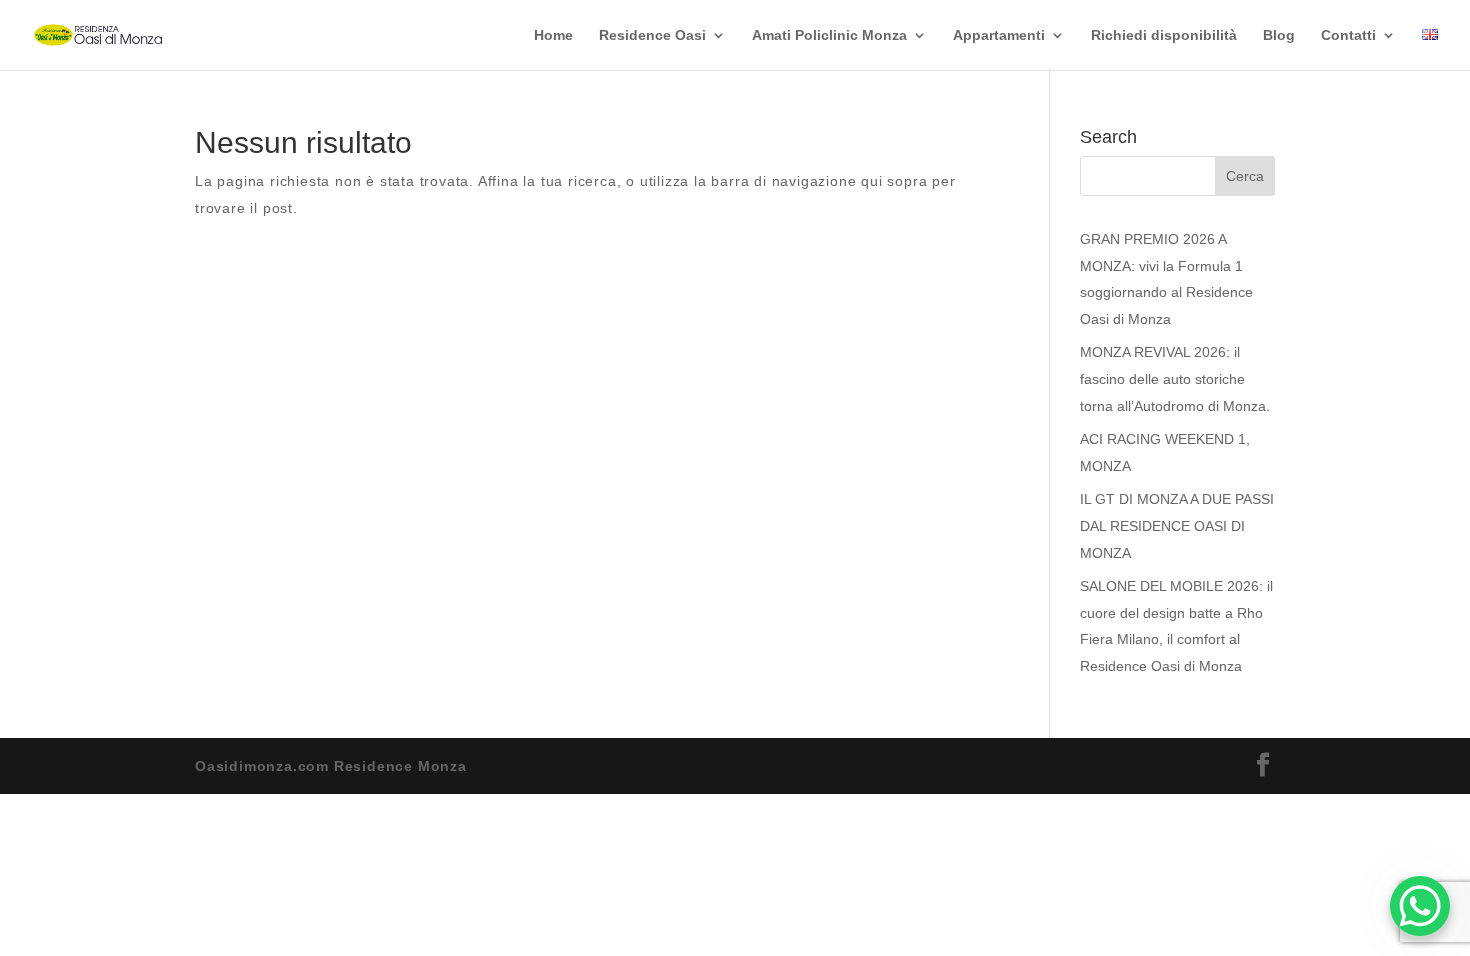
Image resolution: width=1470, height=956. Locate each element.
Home (553, 35)
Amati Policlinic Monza (829, 35)
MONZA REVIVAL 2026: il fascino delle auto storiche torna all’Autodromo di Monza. (1175, 378)
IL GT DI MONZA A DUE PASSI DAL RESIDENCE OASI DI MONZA (1177, 525)
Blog (1279, 35)
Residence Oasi (652, 35)
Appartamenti (999, 35)
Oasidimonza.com (262, 766)
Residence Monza (400, 766)
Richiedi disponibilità (1164, 35)
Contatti (1348, 35)
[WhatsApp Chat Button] (1420, 906)
